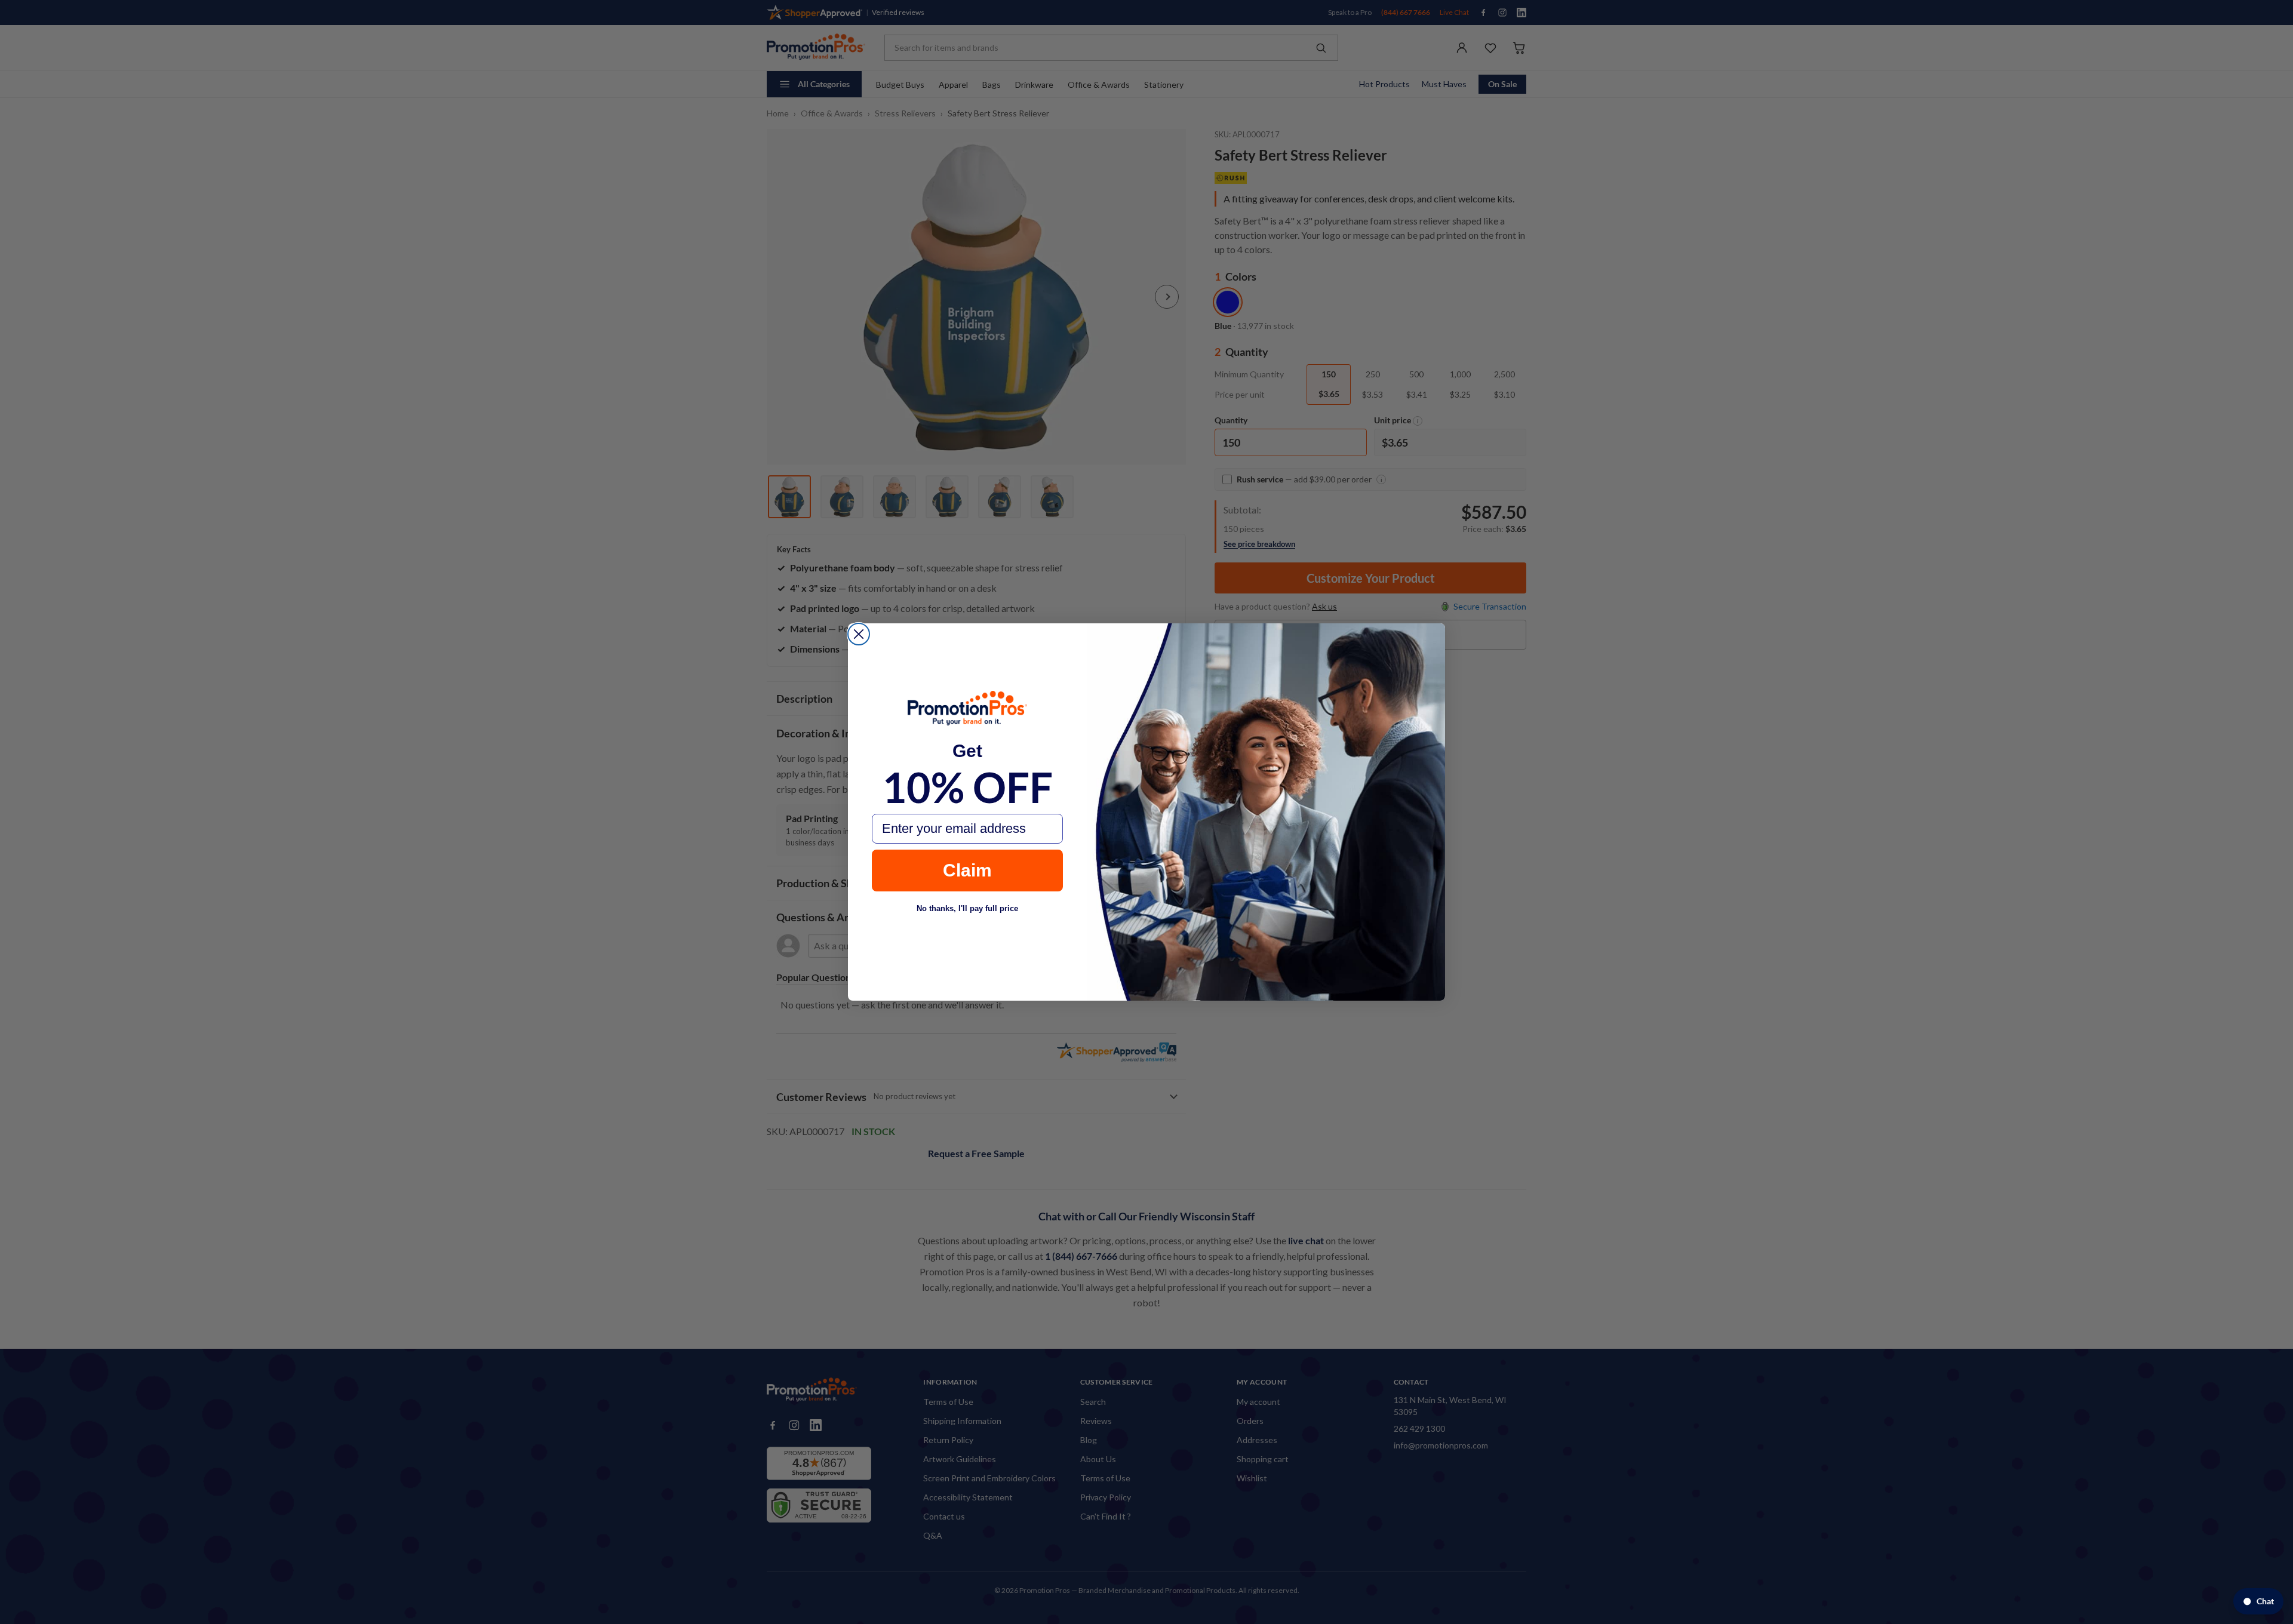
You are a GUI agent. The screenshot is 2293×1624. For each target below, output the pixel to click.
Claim (967, 870)
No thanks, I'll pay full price (967, 908)
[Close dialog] (859, 634)
